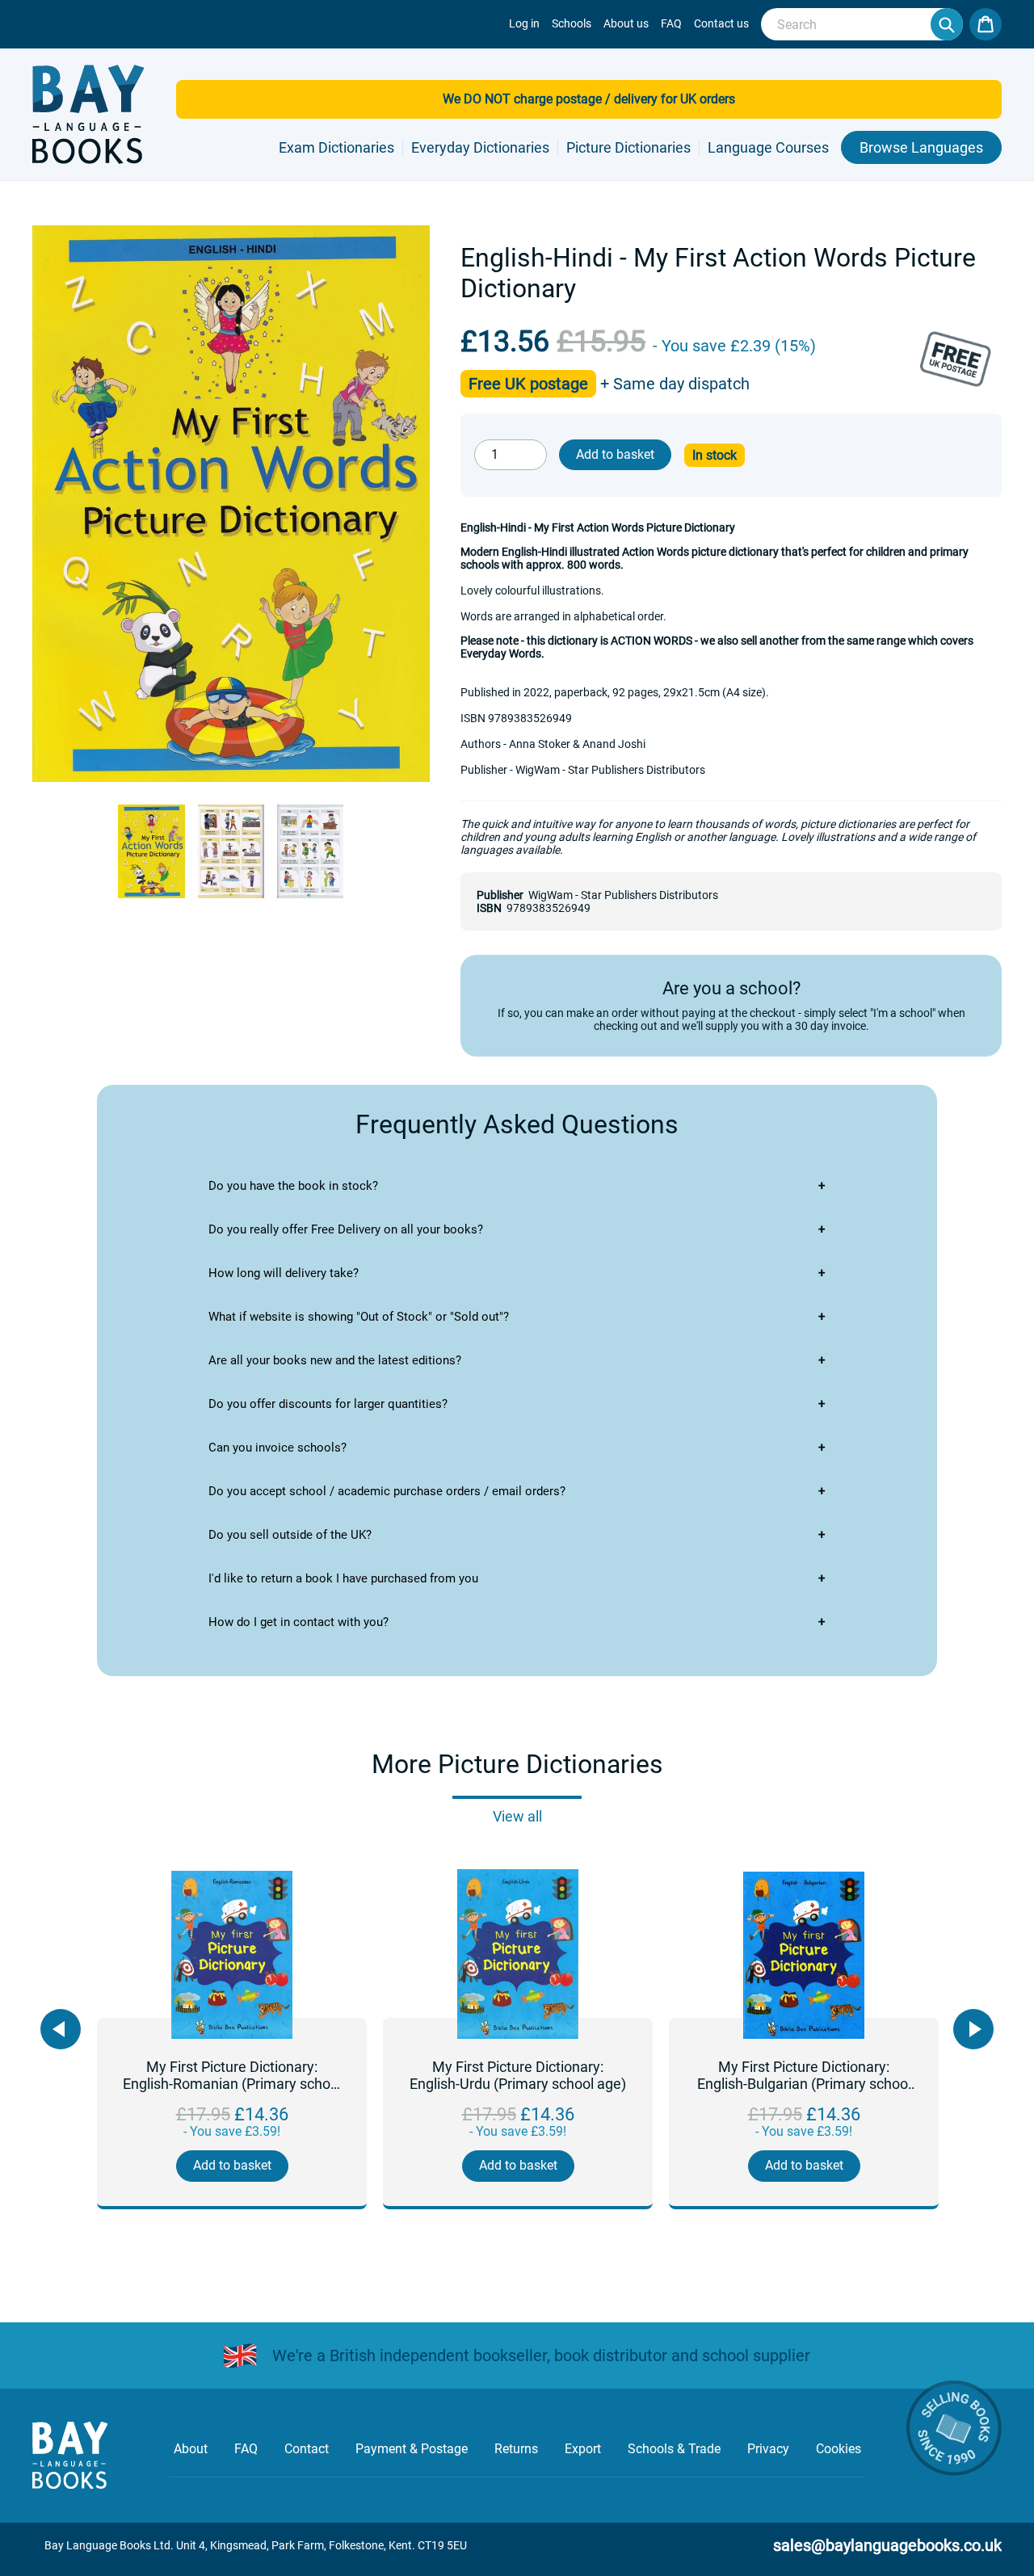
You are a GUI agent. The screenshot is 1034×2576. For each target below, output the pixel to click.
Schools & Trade (674, 2449)
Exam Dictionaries (336, 147)
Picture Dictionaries (628, 147)
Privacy (768, 2449)
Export (583, 2449)
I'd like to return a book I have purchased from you (343, 1578)
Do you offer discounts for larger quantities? (328, 1404)
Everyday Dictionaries (480, 147)
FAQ (671, 23)
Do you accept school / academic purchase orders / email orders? (387, 1491)
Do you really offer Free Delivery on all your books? (346, 1229)
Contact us (721, 23)
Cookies (839, 2449)
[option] (232, 2040)
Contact (307, 2449)
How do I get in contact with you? (298, 1622)
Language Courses (768, 147)
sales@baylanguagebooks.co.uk (887, 2545)
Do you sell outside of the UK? (290, 1535)
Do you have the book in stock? (293, 1186)
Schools (572, 23)
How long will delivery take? (284, 1273)
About (191, 2449)
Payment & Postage (412, 2449)
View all (517, 1816)
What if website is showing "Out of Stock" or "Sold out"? (359, 1317)
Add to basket (232, 2165)
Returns (516, 2449)
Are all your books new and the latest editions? (335, 1360)
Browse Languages (921, 147)
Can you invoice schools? (277, 1448)
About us (626, 23)
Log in (524, 23)
